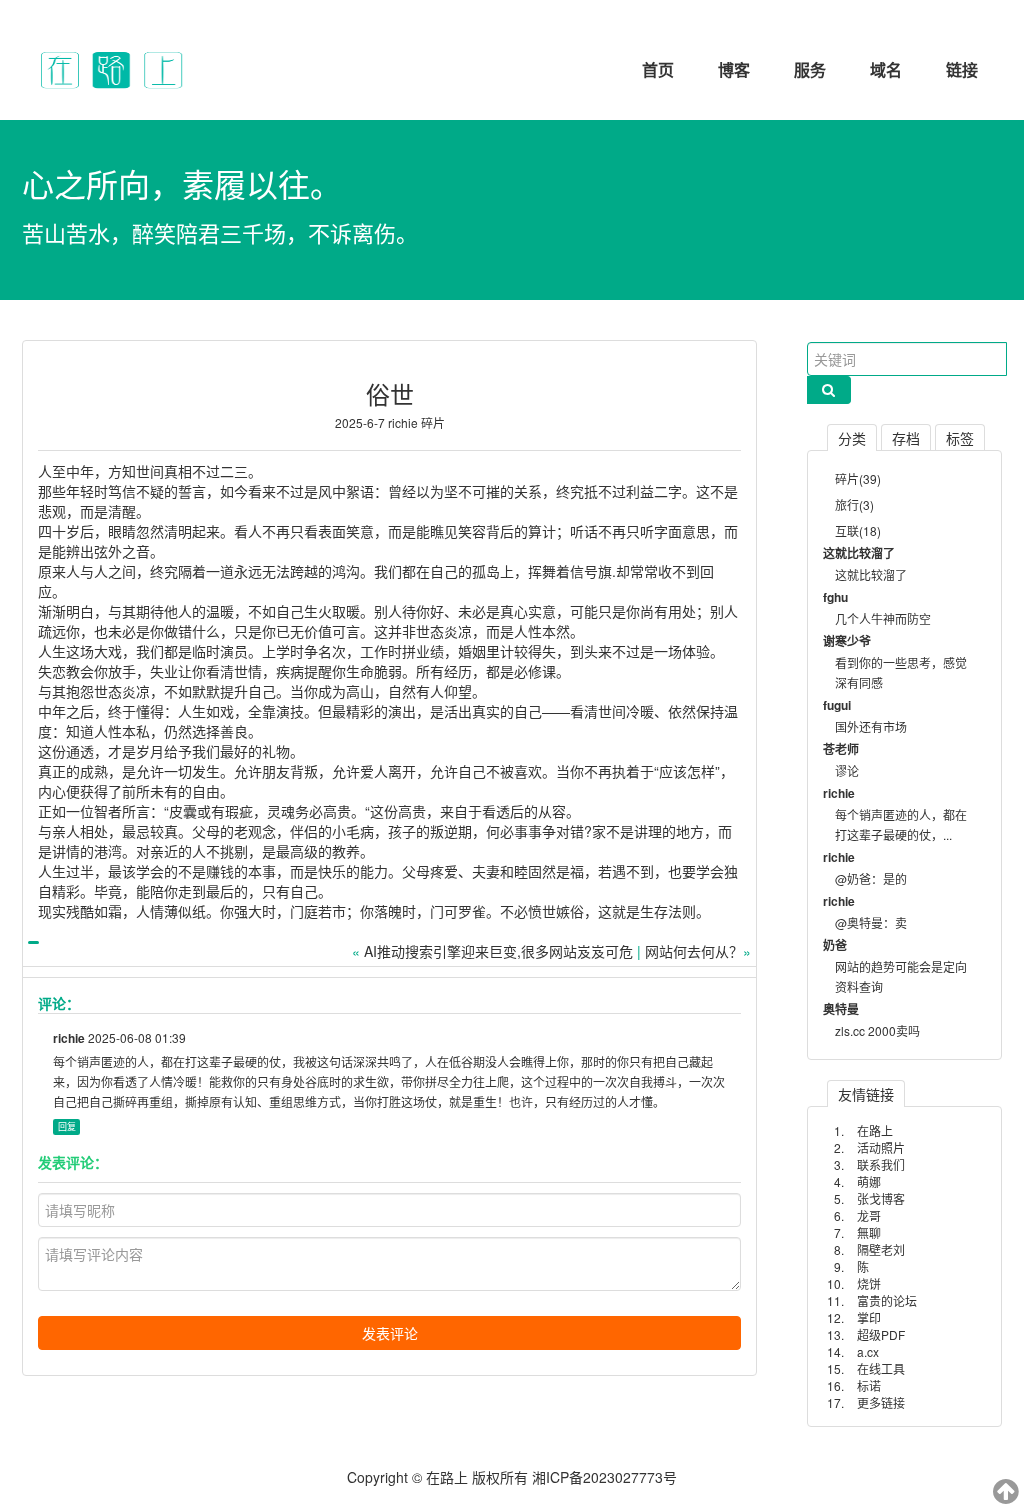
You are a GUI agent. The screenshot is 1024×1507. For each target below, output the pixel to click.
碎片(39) (858, 478)
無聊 (869, 1232)
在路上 (875, 1130)
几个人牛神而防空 (883, 618)
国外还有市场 (871, 726)
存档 (906, 438)
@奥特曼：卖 (871, 922)
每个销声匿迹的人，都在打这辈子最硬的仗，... (901, 824)
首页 (658, 69)
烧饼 (869, 1283)
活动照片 (881, 1147)
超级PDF (881, 1334)
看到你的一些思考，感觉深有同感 (901, 672)
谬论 (847, 770)
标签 (960, 438)
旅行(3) (854, 504)
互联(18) (858, 530)
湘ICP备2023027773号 (604, 1477)
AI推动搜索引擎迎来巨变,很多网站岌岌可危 (498, 951)
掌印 (869, 1317)
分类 (852, 438)
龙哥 (869, 1215)
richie (403, 422)
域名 (886, 69)
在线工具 (881, 1368)
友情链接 (866, 1094)
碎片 (433, 422)
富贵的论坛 (887, 1300)
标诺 (869, 1385)
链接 (962, 69)
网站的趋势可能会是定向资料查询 (901, 976)
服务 (810, 69)
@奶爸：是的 (871, 878)
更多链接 (881, 1402)
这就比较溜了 (871, 574)
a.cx (868, 1351)
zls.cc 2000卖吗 (877, 1030)
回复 (67, 1126)
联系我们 (881, 1164)
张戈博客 (881, 1198)
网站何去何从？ (694, 951)
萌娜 (869, 1181)
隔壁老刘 (881, 1249)
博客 (734, 69)
